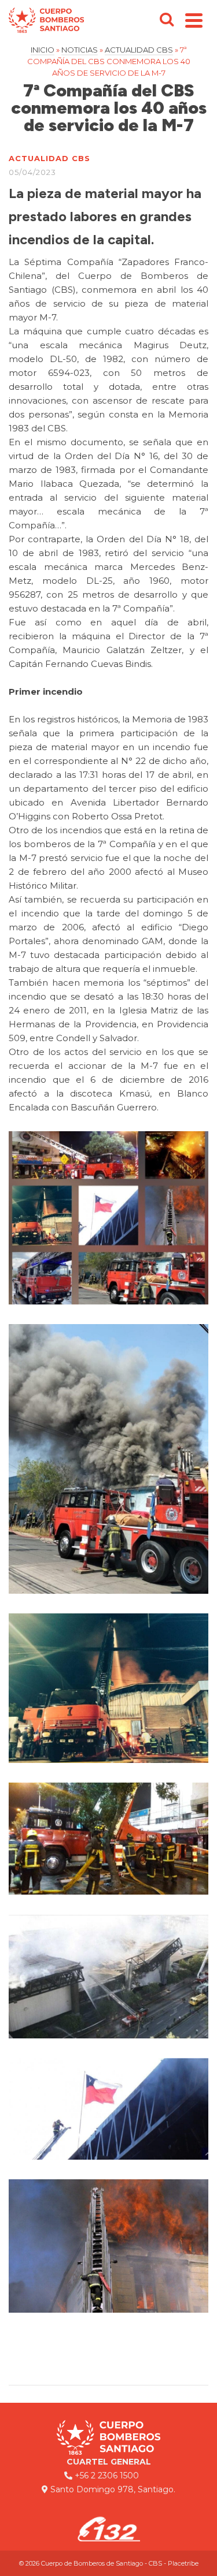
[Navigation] (194, 20)
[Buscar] (167, 20)
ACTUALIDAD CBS (49, 158)
